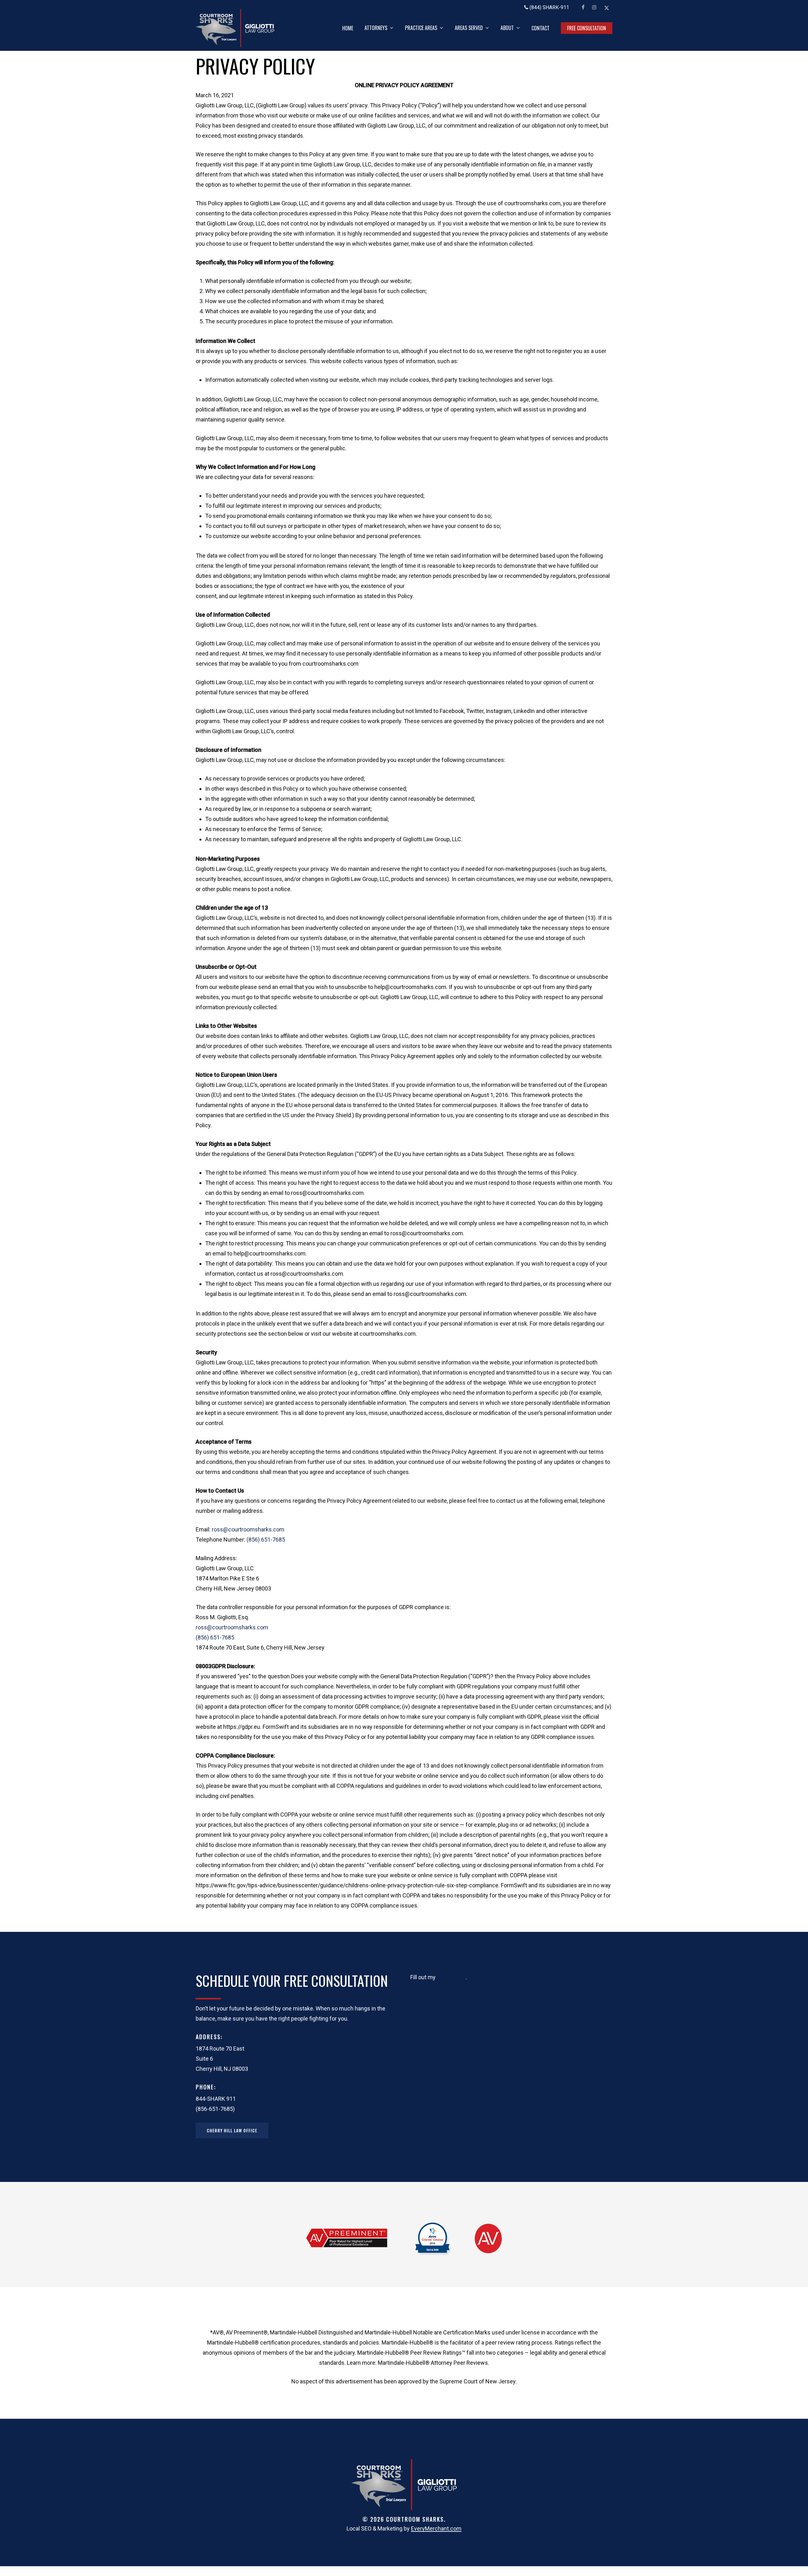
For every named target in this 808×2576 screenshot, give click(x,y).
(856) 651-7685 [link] (266, 1540)
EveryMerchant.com (436, 2528)
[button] (232, 2130)
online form (451, 1977)
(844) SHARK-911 (549, 7)
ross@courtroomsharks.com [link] (248, 1529)
